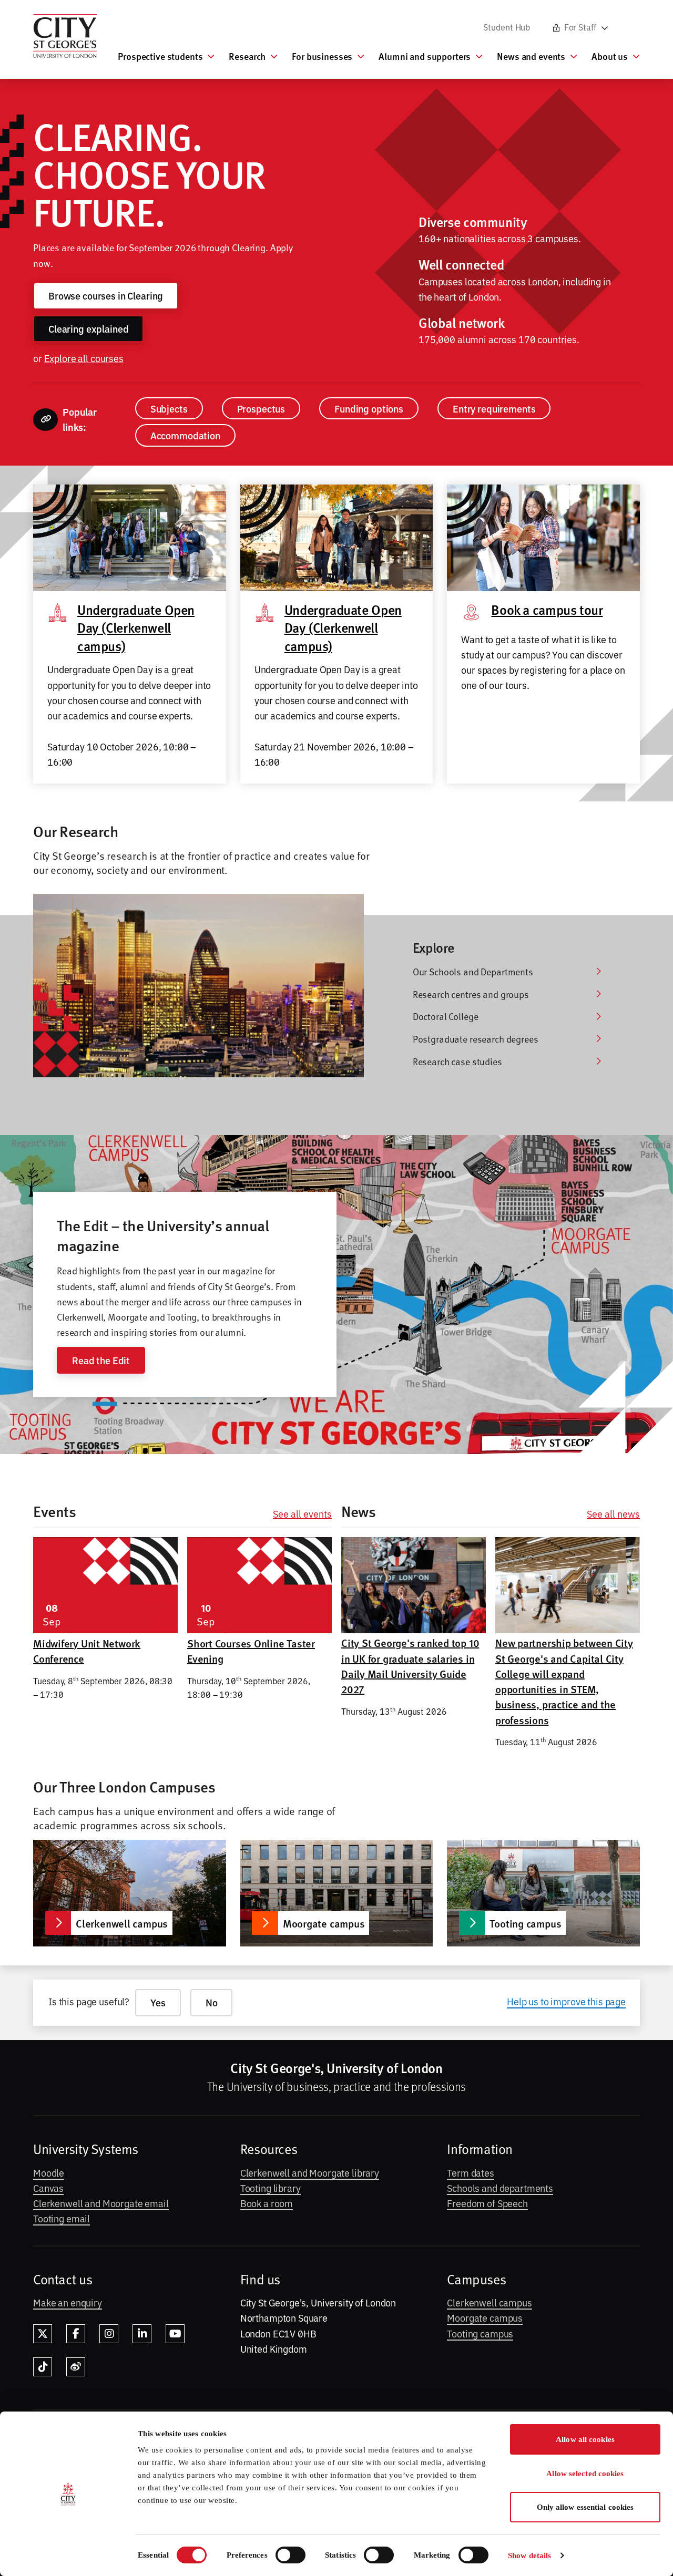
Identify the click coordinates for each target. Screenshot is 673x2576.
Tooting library (271, 2188)
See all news (613, 1514)
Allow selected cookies (585, 2474)
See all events (302, 1514)
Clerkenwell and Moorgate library (310, 2172)
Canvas (48, 2188)
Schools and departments (500, 2188)
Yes (158, 2002)
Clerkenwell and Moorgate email (101, 2203)
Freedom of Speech (487, 2203)
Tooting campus (480, 2333)
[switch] (290, 2555)
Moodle (49, 2172)
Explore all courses (84, 358)
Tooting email (62, 2218)
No (212, 2002)
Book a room (267, 2203)
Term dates (471, 2172)
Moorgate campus (485, 2317)
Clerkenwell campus (489, 2302)
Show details (529, 2556)
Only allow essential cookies (585, 2507)
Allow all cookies (585, 2439)
